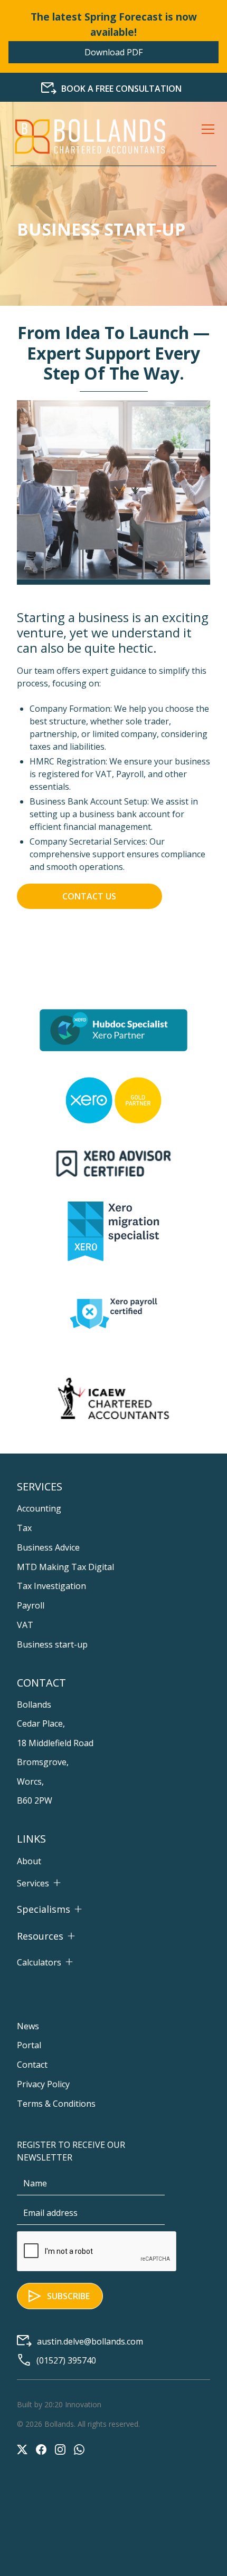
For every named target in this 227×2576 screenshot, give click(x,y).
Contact (32, 2065)
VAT (25, 1625)
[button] (206, 137)
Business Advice (48, 1547)
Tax (24, 1528)
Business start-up (52, 1644)
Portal (29, 2045)
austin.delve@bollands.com (90, 2341)
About (29, 1861)
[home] (90, 137)
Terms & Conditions (56, 2104)
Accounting (39, 1508)
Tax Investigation (51, 1586)
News (28, 2026)
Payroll (31, 1605)
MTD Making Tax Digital (65, 1567)
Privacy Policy (43, 2084)
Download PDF (113, 52)
